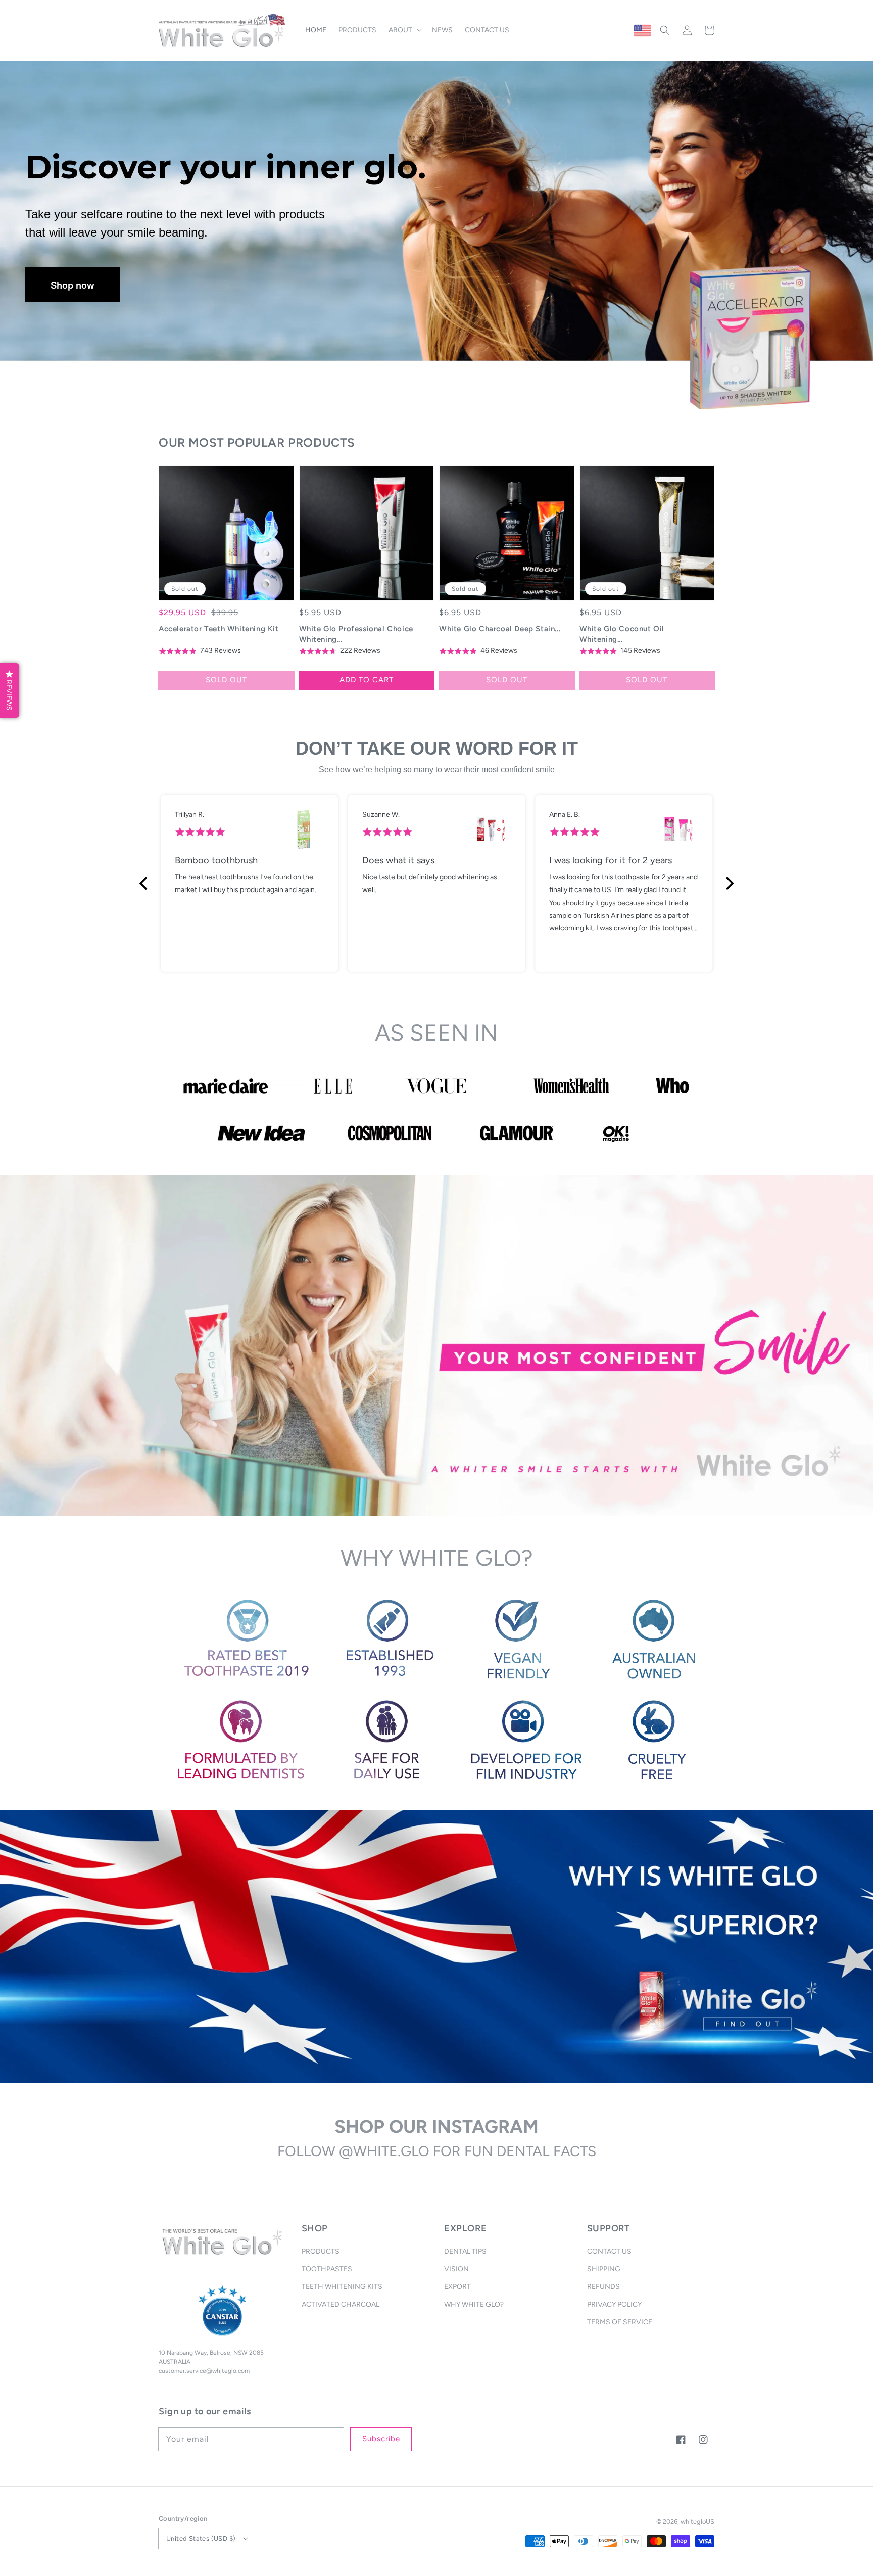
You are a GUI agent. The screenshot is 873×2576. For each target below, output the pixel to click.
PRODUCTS (321, 2251)
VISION (456, 2269)
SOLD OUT (226, 680)
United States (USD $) (201, 2538)
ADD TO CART (367, 680)
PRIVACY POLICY (614, 2304)
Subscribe (381, 2439)
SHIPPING (604, 2269)
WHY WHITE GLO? (474, 2304)
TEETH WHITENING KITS (342, 2287)
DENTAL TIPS (465, 2251)
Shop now (72, 285)
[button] (665, 30)
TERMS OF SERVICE (620, 2322)
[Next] (729, 883)
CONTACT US (609, 2251)
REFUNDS (603, 2287)
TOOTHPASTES (327, 2269)
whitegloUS (697, 2522)
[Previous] (144, 883)
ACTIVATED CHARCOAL (341, 2304)
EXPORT (457, 2287)
